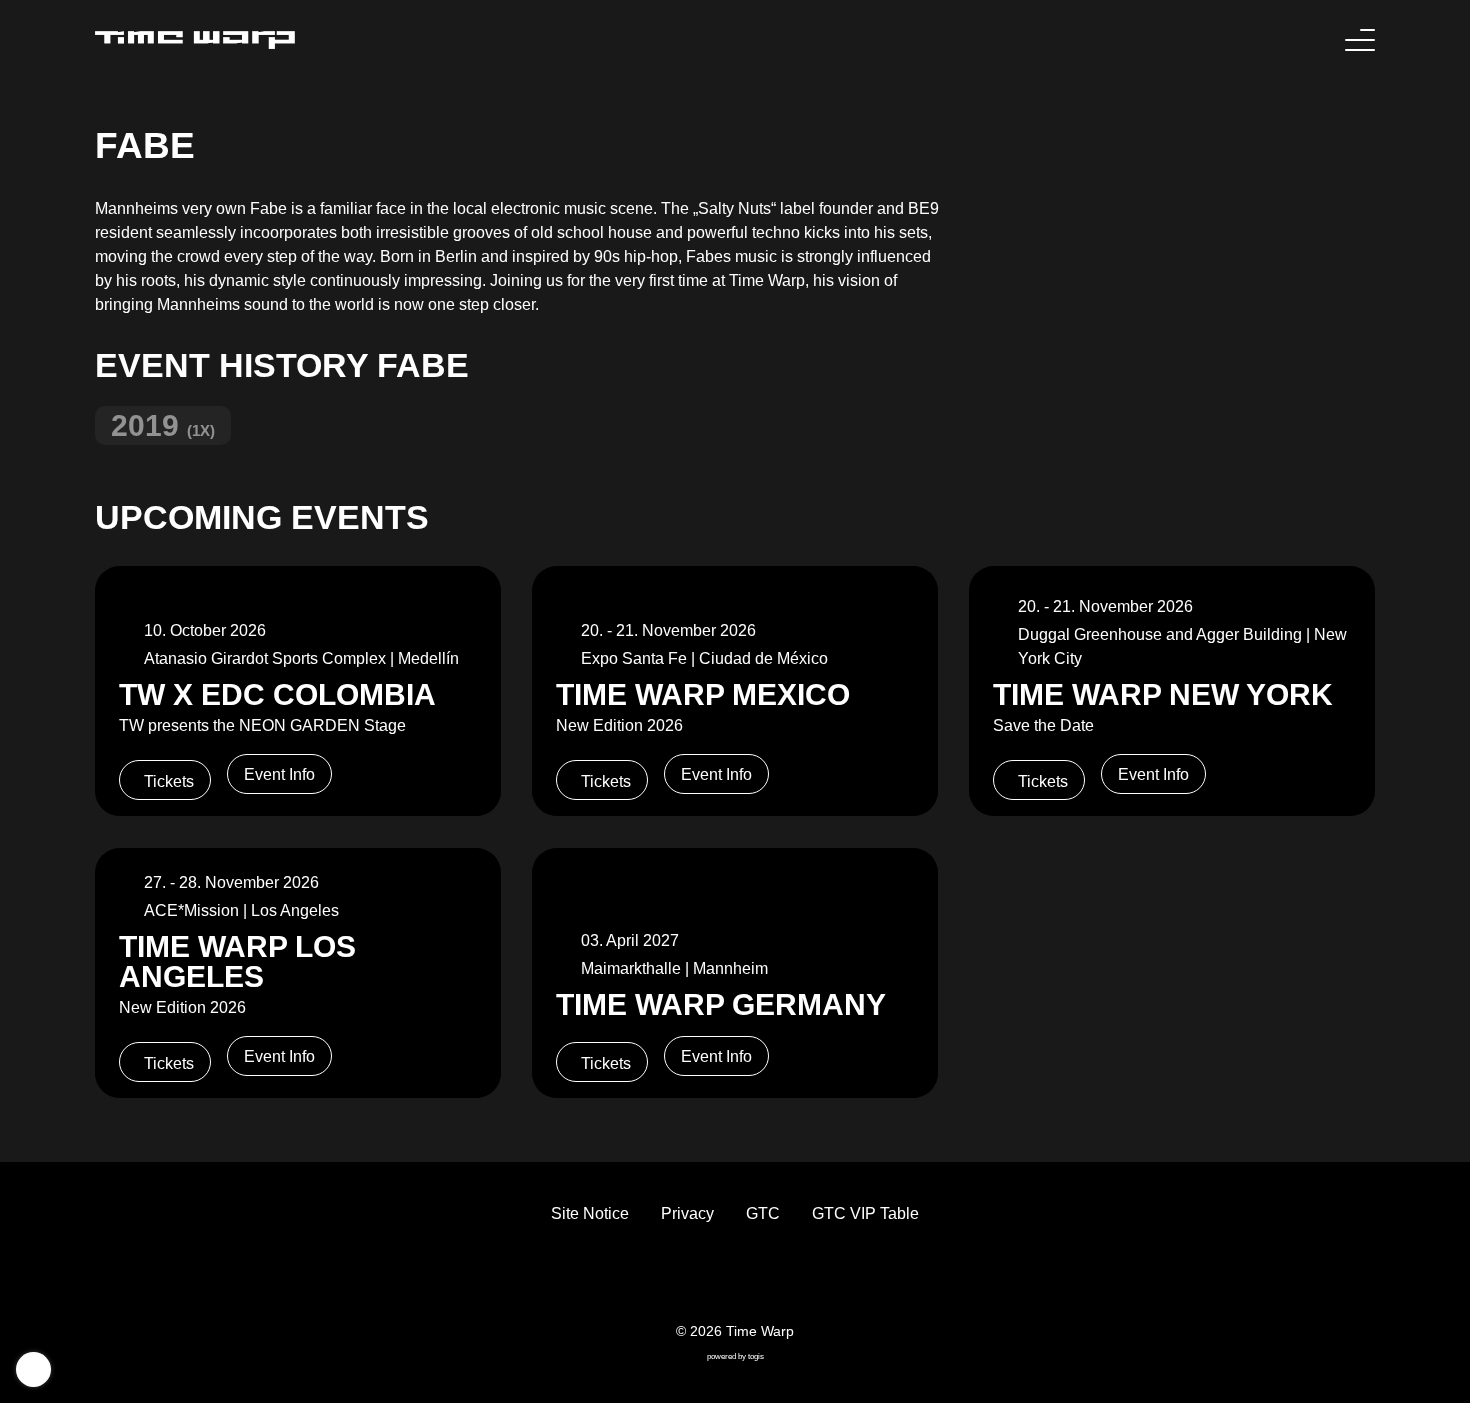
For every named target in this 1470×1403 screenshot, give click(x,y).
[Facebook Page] (687, 1279)
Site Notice (590, 1213)
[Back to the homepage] (195, 40)
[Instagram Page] (751, 1279)
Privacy (687, 1213)
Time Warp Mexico (703, 694)
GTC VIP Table (865, 1213)
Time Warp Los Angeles (237, 961)
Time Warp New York (1163, 694)
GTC (763, 1213)
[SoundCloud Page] (783, 1279)
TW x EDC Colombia (277, 694)
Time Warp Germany (721, 1004)
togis (756, 1356)
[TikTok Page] (719, 1279)
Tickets (169, 781)
